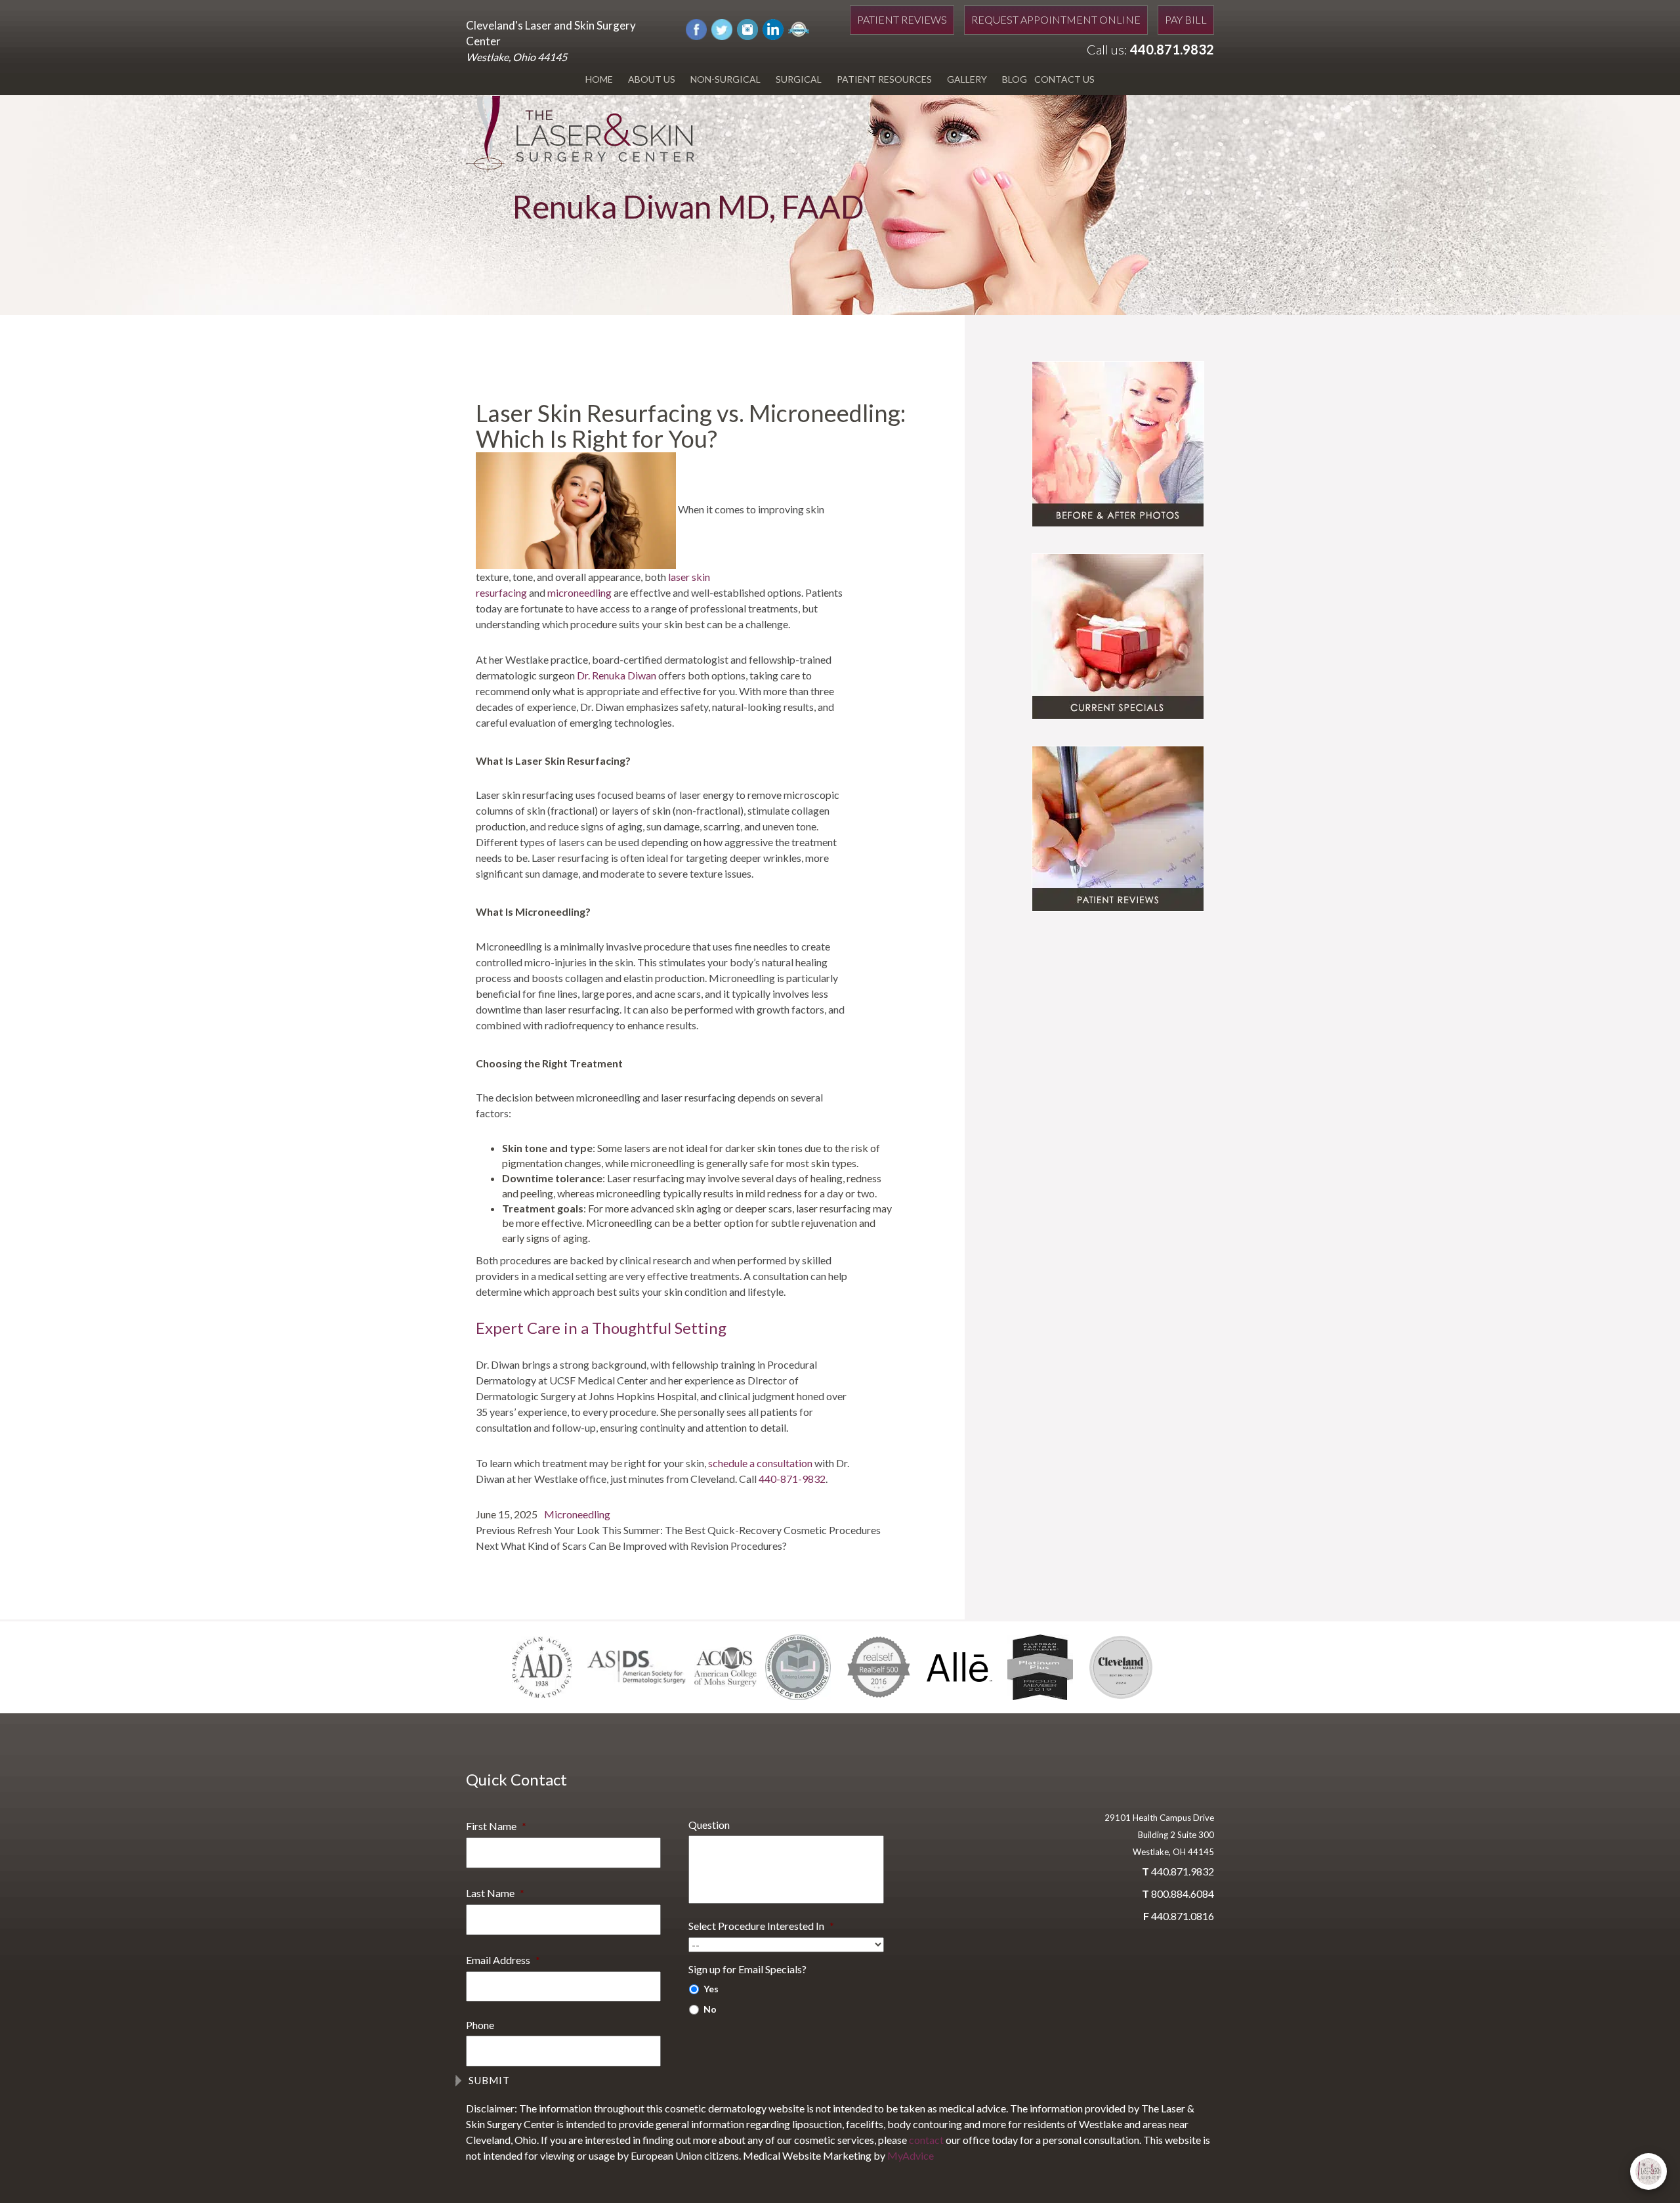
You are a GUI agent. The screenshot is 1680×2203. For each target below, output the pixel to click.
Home (599, 79)
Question (709, 1825)
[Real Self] (799, 28)
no (710, 2009)
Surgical (799, 79)
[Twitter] (722, 28)
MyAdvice (911, 2155)
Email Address (503, 1960)
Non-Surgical (725, 79)
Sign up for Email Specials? (747, 1969)
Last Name (495, 1893)
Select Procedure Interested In (761, 1926)
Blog (1015, 79)
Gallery (967, 79)
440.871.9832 (1172, 49)
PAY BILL (1186, 19)
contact (926, 2140)
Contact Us (1064, 79)
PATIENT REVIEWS (902, 19)
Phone (480, 2025)
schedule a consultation (760, 1463)
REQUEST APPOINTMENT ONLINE (1056, 19)
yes (711, 1989)
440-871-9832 (792, 1479)
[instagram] (747, 28)
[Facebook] (696, 28)
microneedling (579, 592)
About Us (652, 79)
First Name (496, 1826)
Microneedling (577, 1514)
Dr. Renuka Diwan (617, 675)
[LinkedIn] (773, 28)
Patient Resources (884, 79)
